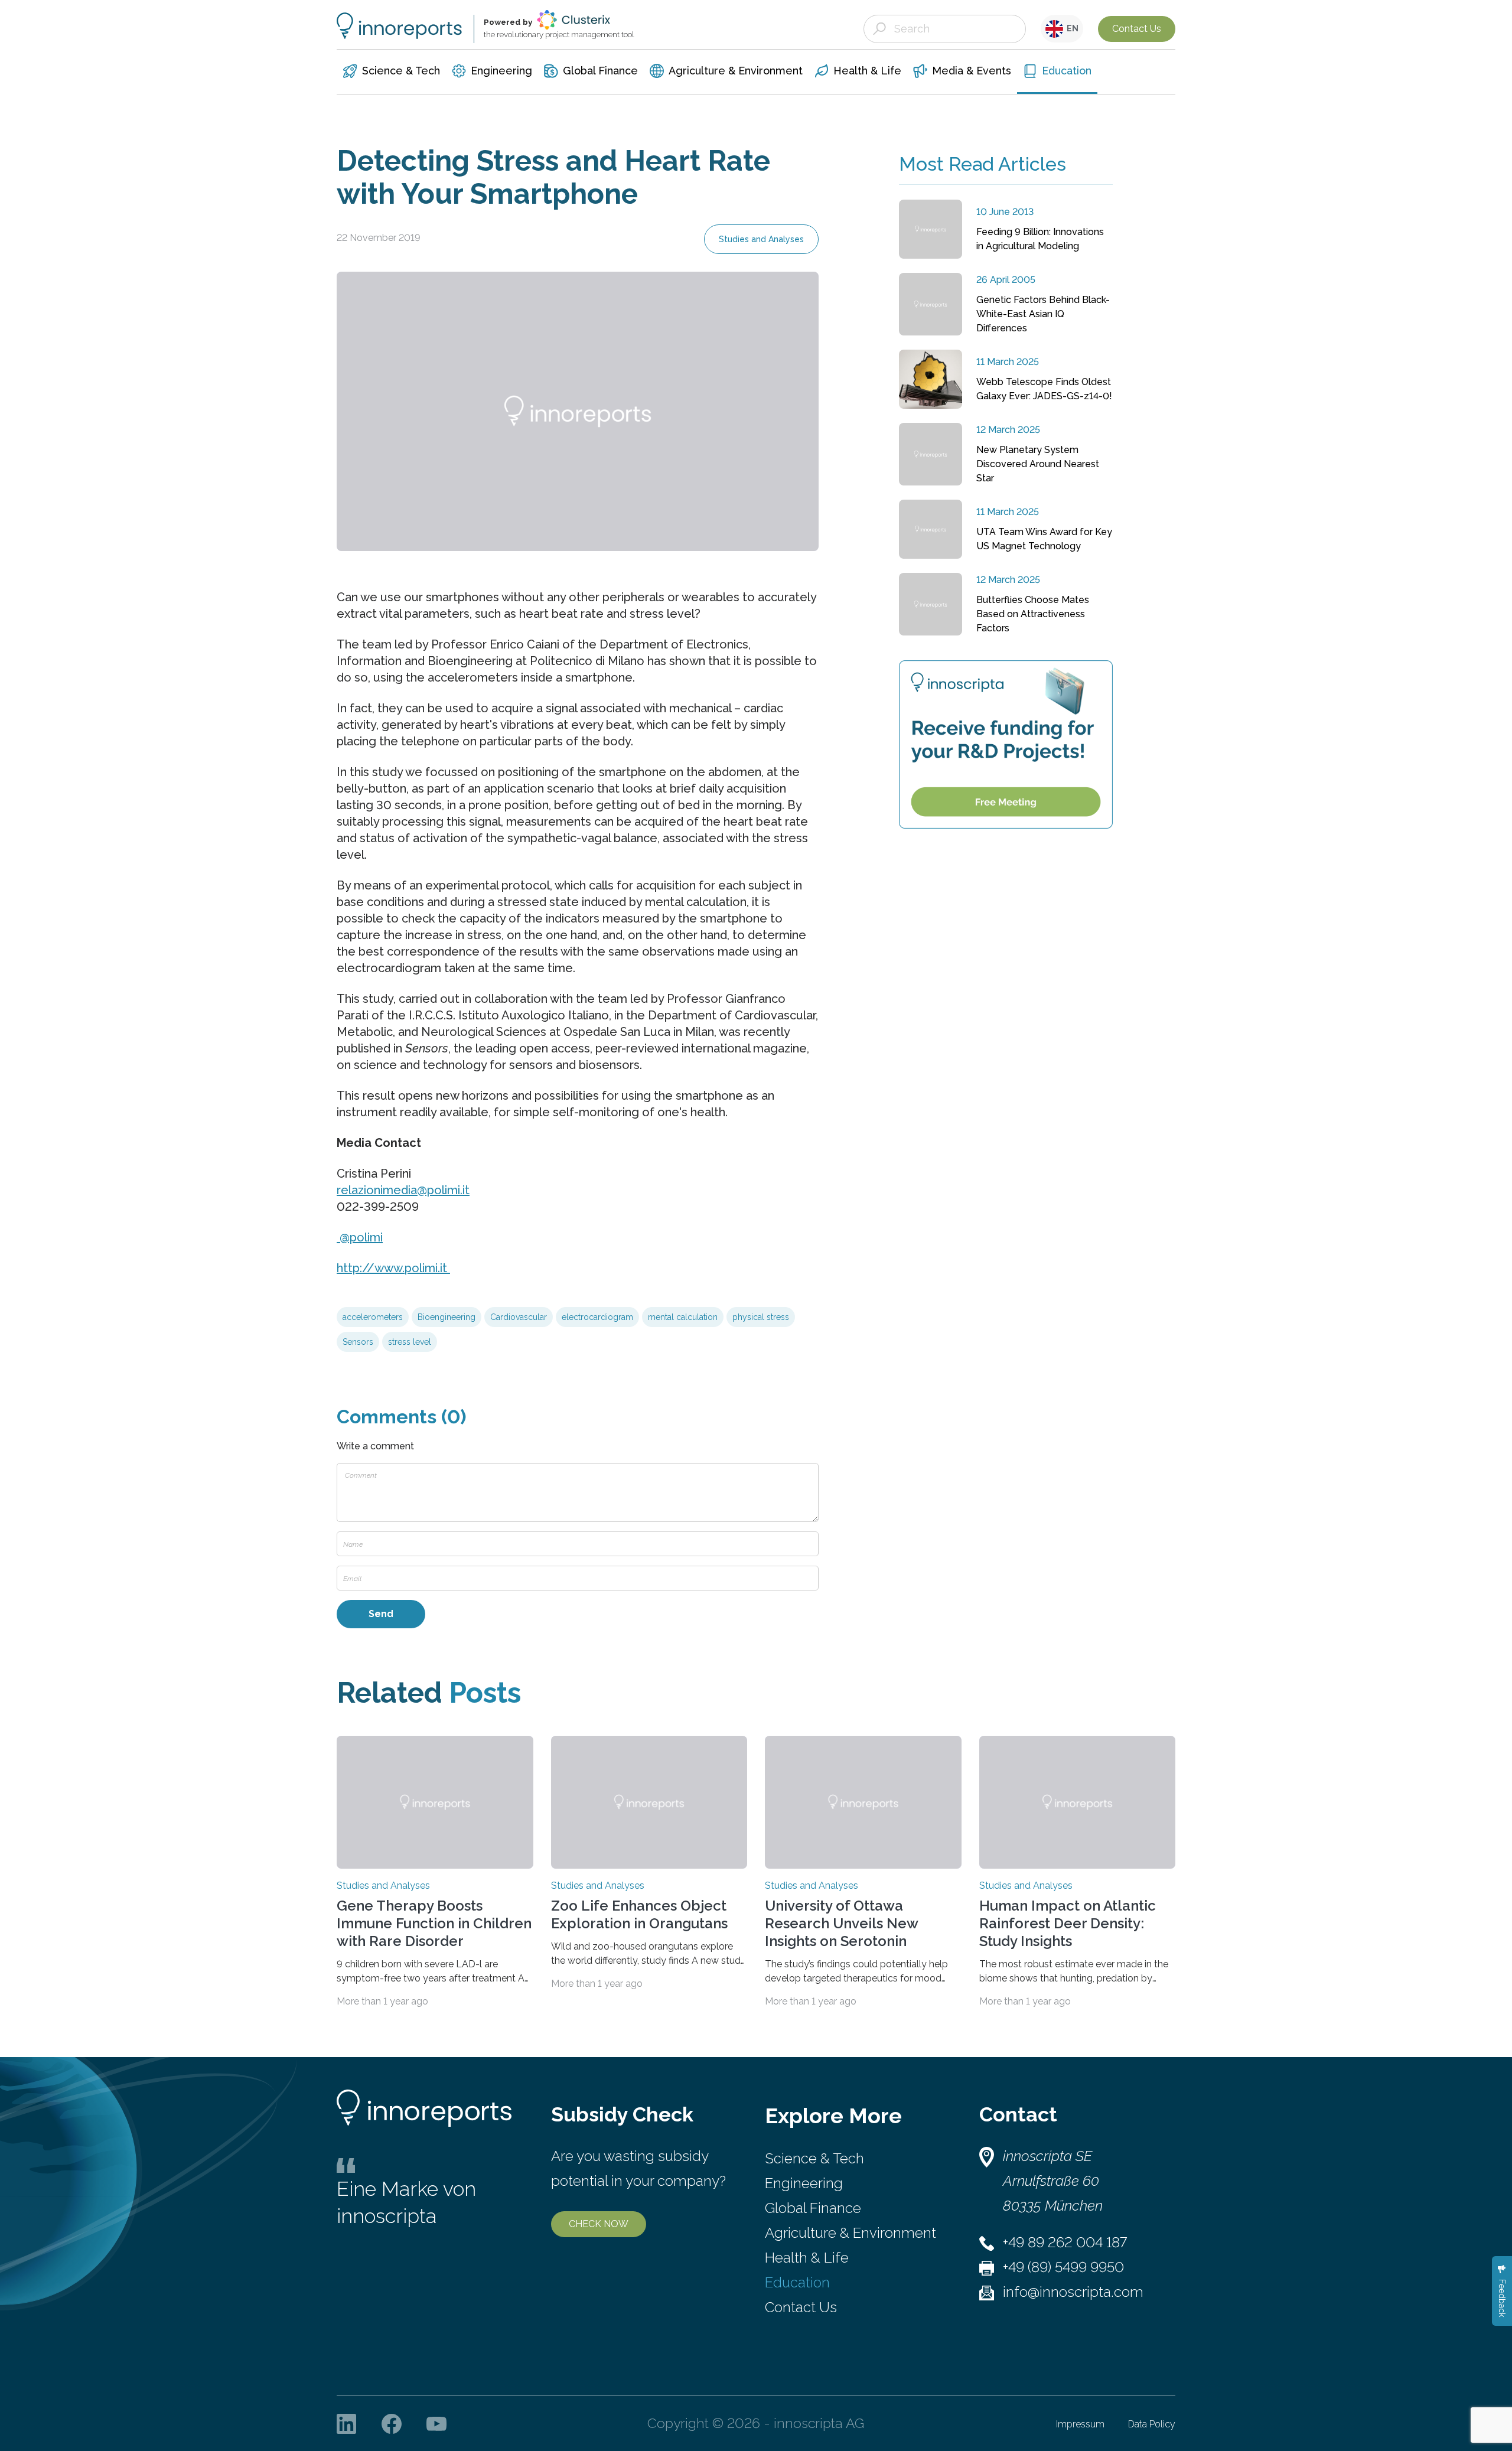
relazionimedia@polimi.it (403, 1190)
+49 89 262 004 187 (1065, 2242)
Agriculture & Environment (850, 2233)
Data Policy (1152, 2424)
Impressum (1080, 2424)
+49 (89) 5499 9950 (1063, 2267)
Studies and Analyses (761, 239)
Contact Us (1137, 29)
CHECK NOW (599, 2224)
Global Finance (813, 2208)
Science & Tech (814, 2158)
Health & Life (807, 2258)
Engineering (804, 2183)
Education (797, 2282)
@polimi (360, 1237)
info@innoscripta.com (1073, 2292)
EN (1071, 28)
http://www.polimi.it (393, 1268)
